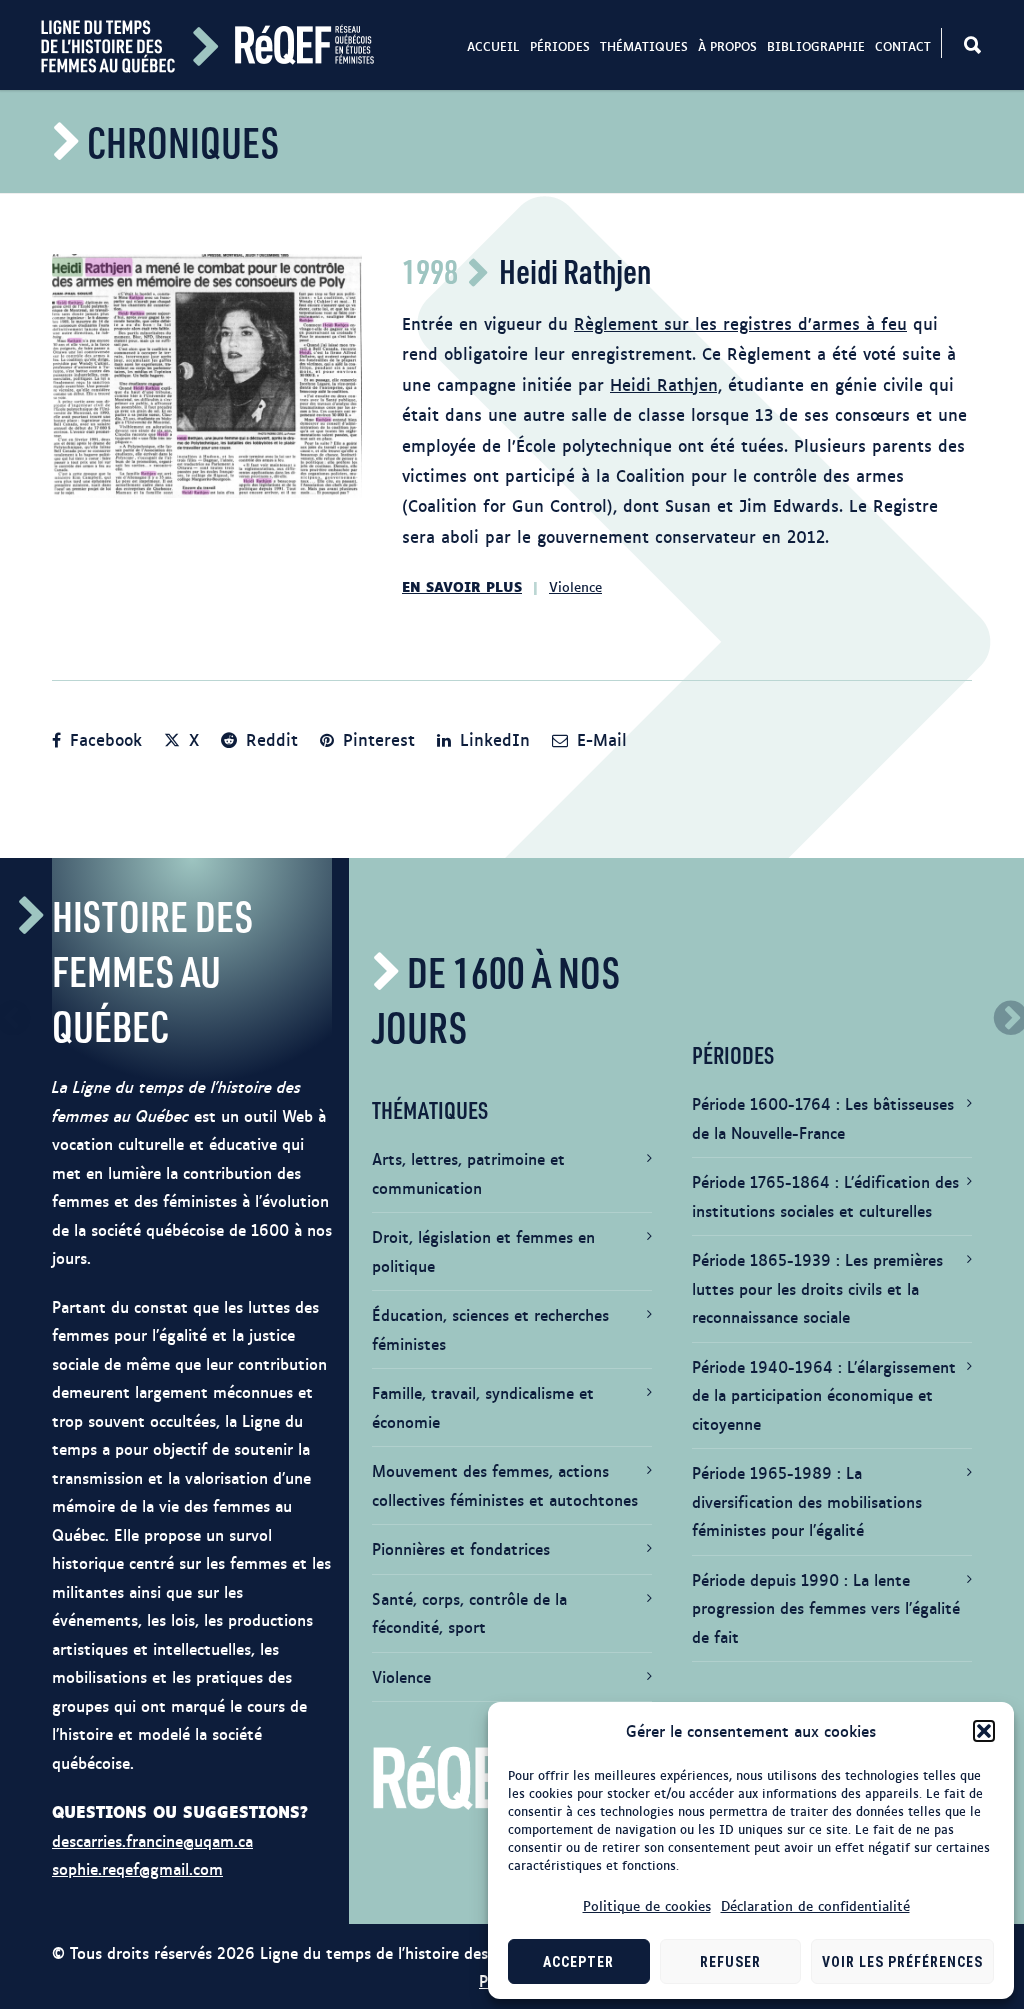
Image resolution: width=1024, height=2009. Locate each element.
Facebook (103, 739)
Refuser (730, 1962)
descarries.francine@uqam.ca (152, 1840)
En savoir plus (462, 585)
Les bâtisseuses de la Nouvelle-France (823, 1118)
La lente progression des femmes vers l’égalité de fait (826, 1608)
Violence (575, 586)
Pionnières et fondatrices (461, 1548)
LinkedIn (492, 739)
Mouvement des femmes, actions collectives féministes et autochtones (505, 1485)
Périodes (560, 46)
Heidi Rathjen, (666, 384)
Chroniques (183, 141)
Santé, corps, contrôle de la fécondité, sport (469, 1613)
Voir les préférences (902, 1962)
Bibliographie (816, 46)
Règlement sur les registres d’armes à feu (740, 323)
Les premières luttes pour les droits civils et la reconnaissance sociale (817, 1288)
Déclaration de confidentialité (815, 1905)
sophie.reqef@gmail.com (137, 1868)
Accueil (493, 46)
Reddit (269, 739)
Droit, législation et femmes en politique (483, 1251)
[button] (984, 1731)
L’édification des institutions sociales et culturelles (825, 1196)
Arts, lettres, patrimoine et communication (468, 1173)
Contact (903, 46)
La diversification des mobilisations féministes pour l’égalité (807, 1501)
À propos (727, 46)
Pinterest (376, 739)
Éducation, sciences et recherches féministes (490, 1329)
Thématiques (644, 46)
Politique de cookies (647, 1905)
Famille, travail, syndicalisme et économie (483, 1407)
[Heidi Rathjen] (207, 376)
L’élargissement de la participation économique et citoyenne (824, 1395)
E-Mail (599, 739)
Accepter (578, 1962)
